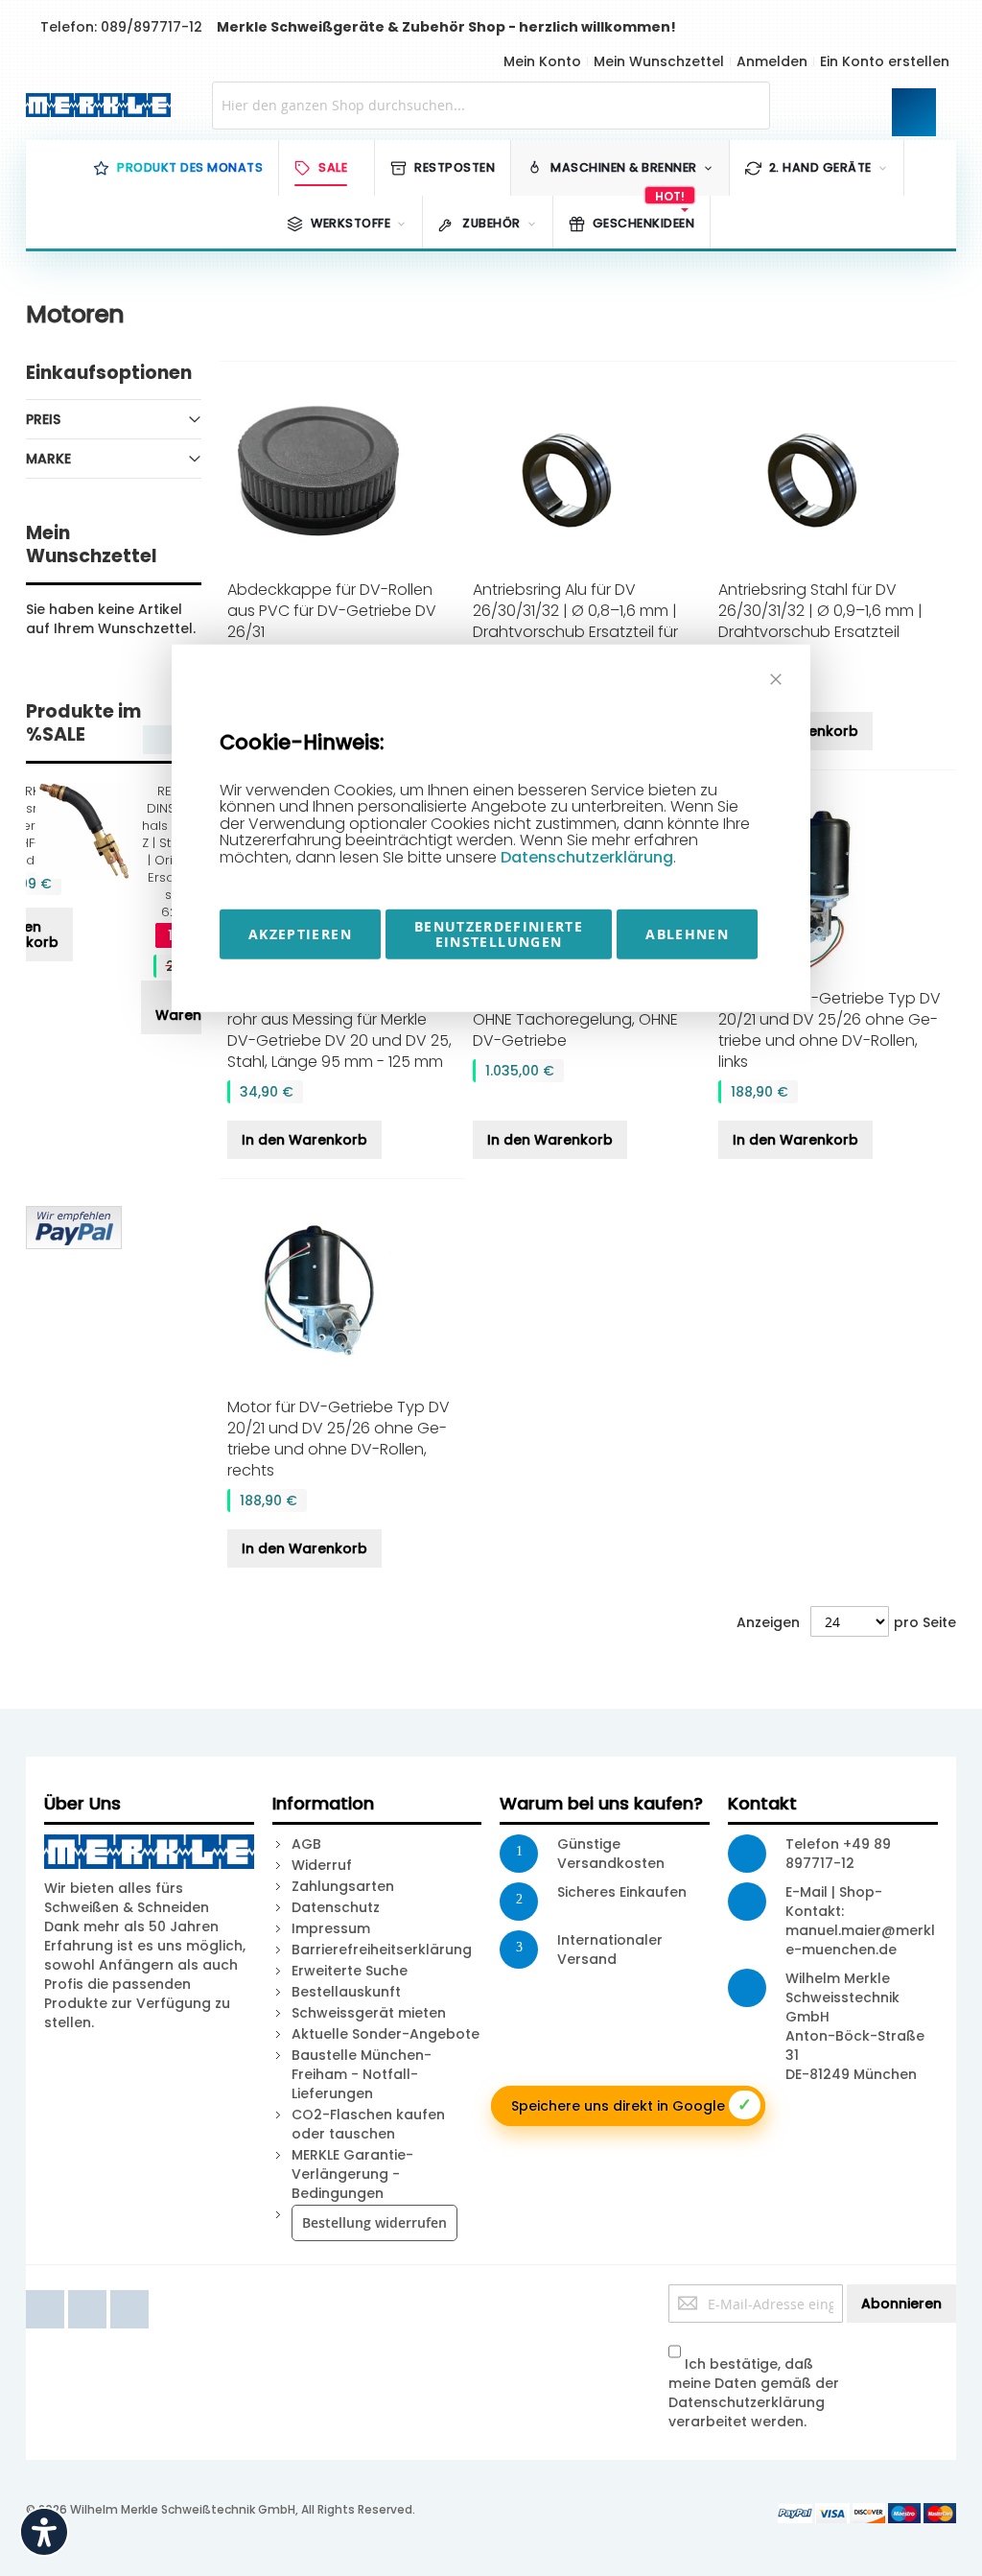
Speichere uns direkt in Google (631, 2105)
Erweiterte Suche (350, 1971)
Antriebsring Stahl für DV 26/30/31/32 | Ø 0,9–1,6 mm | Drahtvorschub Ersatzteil (820, 611)
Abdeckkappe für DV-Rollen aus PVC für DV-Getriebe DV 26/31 (332, 611)
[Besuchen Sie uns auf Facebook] (47, 2294)
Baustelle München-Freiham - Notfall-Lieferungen (362, 2074)
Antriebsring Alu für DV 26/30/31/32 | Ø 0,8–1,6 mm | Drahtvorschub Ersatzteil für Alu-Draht (575, 621)
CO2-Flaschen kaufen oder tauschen (368, 2124)
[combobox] (491, 106)
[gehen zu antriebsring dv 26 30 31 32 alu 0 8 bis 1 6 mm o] (588, 478)
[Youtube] (89, 2294)
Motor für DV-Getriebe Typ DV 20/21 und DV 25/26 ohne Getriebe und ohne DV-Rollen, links (830, 1030)
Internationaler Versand (610, 1950)
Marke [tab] (48, 459)
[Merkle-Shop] (94, 105)
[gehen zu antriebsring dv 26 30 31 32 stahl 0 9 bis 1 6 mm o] (834, 478)
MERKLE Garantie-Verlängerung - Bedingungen (352, 2174)
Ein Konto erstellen (885, 61)
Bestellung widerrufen (374, 2222)
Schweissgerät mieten (369, 2013)
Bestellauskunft (346, 1992)
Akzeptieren (300, 933)
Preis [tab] (43, 419)
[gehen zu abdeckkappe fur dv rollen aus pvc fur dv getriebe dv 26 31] (343, 473)
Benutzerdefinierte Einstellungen (499, 933)
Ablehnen (687, 933)
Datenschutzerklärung (587, 857)
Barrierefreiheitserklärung (382, 1950)
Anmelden (772, 61)
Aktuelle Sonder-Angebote (386, 2034)
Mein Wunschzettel (659, 61)
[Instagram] (129, 2294)
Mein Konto (542, 61)
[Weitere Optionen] (74, 1216)
